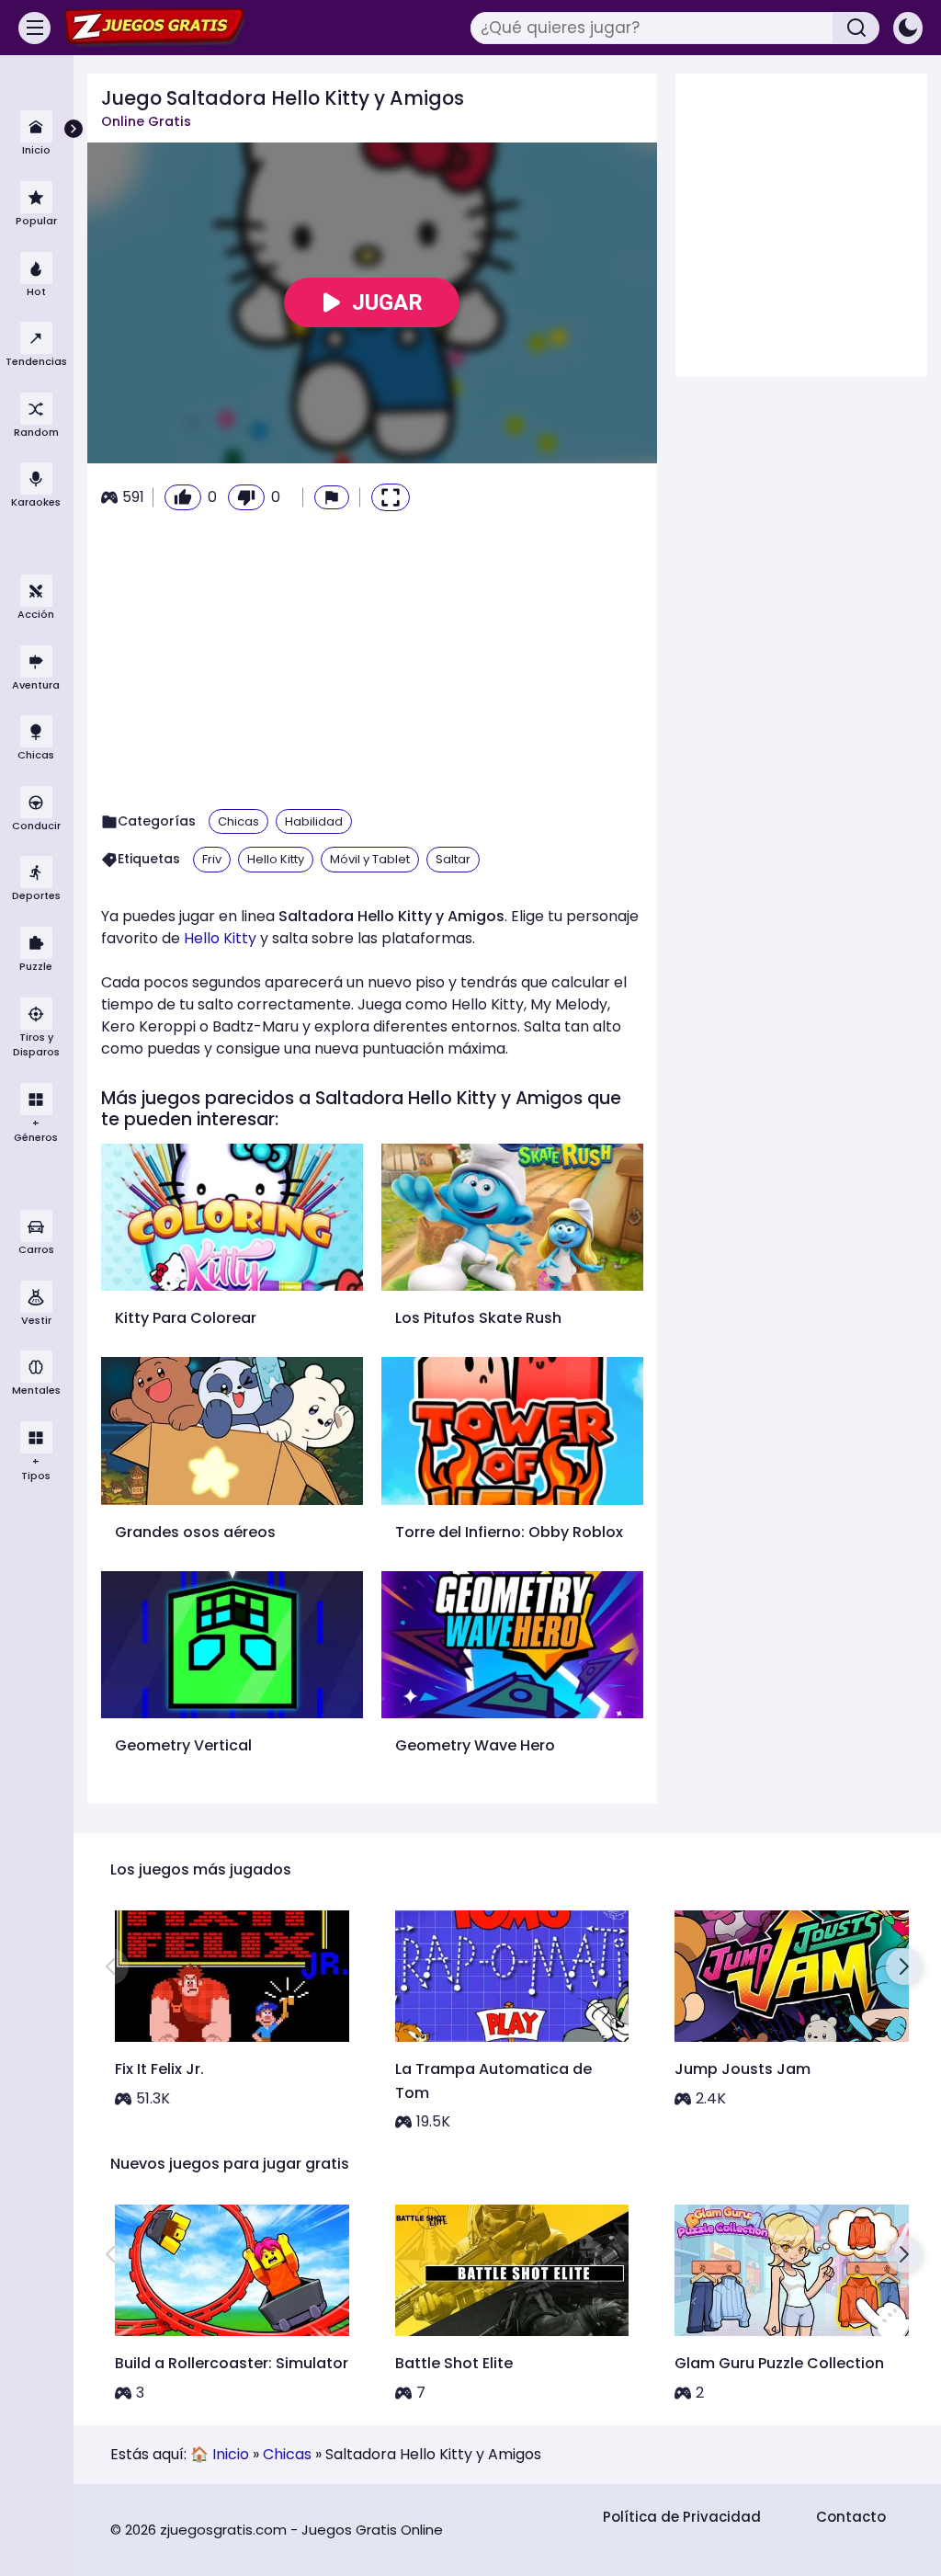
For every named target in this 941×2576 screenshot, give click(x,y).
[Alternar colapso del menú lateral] (74, 129)
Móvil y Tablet (370, 859)
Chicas (238, 821)
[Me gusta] (183, 497)
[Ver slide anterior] (110, 1966)
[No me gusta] (246, 497)
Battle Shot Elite (454, 2363)
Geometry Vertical (183, 1745)
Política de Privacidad (682, 2517)
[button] (332, 497)
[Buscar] (856, 28)
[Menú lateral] (34, 28)
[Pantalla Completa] (391, 497)
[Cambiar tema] (908, 28)
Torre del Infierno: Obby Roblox (509, 1532)
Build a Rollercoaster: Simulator (232, 2363)
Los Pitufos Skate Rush (478, 1318)
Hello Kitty (276, 859)
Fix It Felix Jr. (159, 2069)
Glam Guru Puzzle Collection (779, 2363)
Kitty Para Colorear (186, 1318)
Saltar (453, 859)
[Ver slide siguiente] (904, 1966)
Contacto (851, 2517)
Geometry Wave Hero (475, 1745)
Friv (212, 859)
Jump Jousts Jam (743, 2069)
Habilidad (314, 821)
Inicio (231, 2454)
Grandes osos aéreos (195, 1532)
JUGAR (387, 302)
